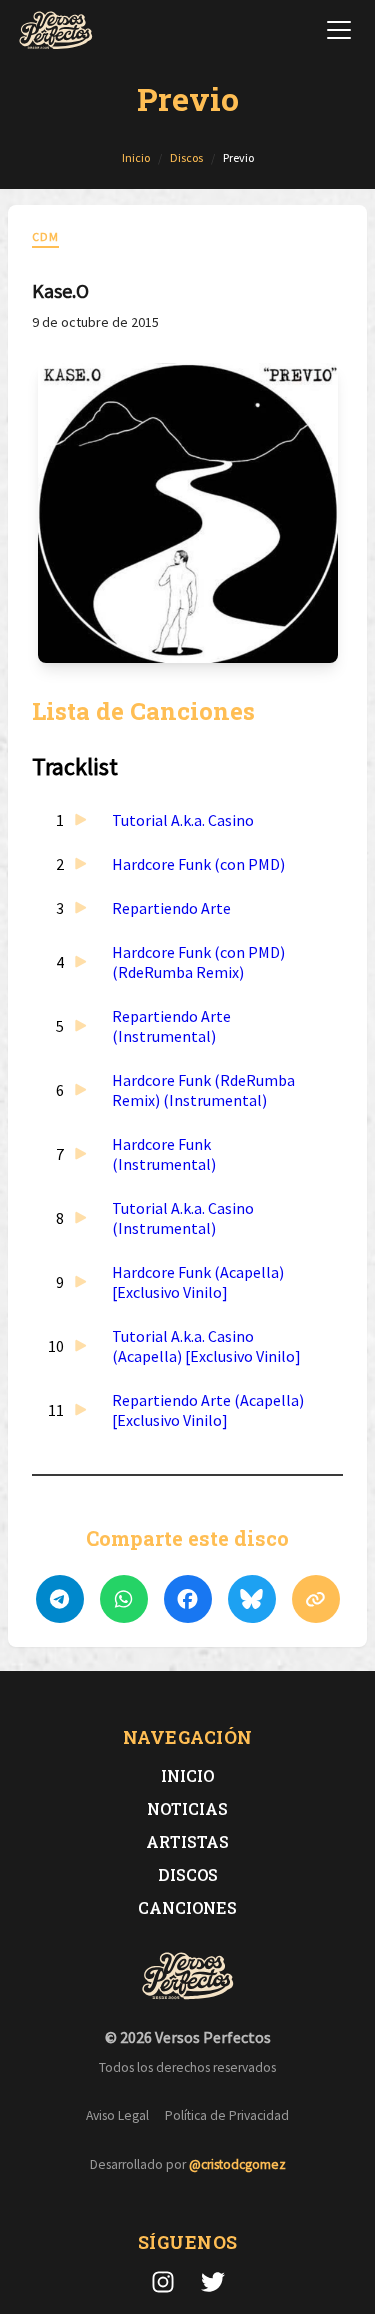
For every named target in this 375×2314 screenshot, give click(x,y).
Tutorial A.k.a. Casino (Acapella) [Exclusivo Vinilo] (206, 1346)
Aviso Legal (117, 2115)
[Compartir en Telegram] (60, 1599)
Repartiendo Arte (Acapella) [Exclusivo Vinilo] (208, 1410)
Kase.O (60, 290)
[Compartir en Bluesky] (252, 1599)
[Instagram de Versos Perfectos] (163, 2282)
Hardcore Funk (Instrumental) (164, 1154)
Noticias (187, 1808)
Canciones (187, 1907)
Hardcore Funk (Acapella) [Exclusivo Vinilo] (198, 1282)
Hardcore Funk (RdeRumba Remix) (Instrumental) (203, 1090)
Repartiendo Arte (171, 908)
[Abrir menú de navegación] (339, 30)
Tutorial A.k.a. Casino (183, 820)
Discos (188, 1874)
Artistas (187, 1841)
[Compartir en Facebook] (188, 1599)
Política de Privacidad (227, 2115)
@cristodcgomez (237, 2164)
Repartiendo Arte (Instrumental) (171, 1026)
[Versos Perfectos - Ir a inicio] (56, 30)
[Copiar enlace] (316, 1599)
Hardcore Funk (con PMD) (198, 864)
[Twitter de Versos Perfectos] (213, 2282)
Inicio (187, 1775)
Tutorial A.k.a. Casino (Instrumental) (183, 1218)
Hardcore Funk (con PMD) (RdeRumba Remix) (198, 962)
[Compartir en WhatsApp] (124, 1599)
